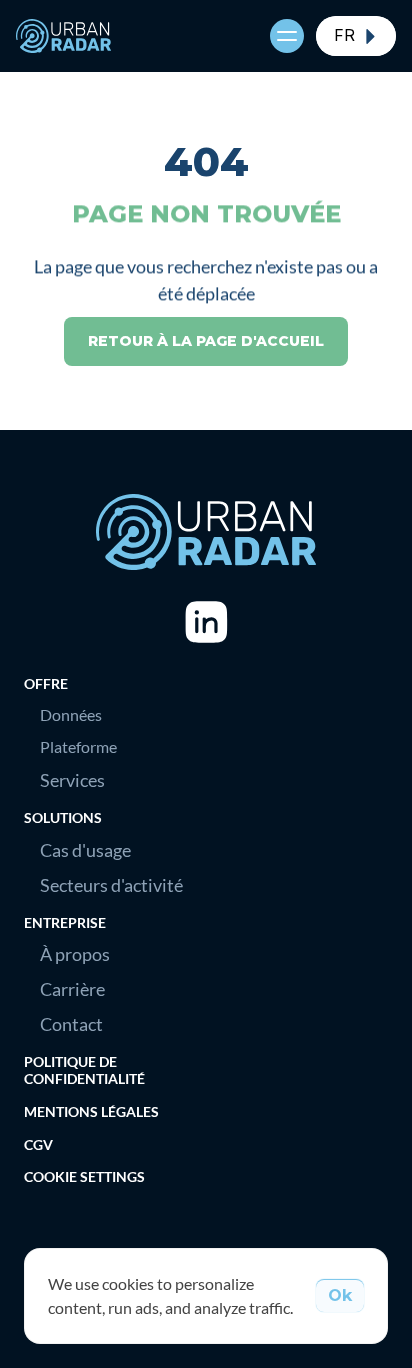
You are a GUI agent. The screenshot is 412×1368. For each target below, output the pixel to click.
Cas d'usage (85, 850)
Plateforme (78, 746)
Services (72, 780)
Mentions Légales (91, 1111)
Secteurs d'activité (111, 885)
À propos (75, 954)
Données (71, 714)
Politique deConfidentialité (84, 1070)
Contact (71, 1024)
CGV (38, 1144)
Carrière (72, 989)
